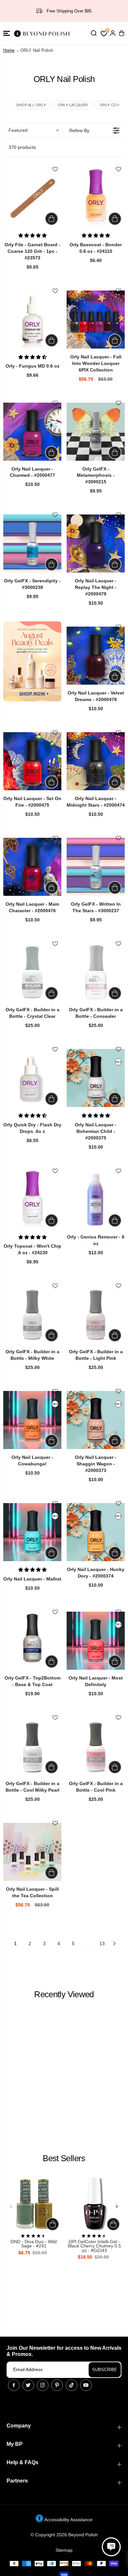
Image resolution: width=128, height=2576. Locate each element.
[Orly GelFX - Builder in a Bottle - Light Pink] (96, 1314)
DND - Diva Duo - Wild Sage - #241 (34, 2244)
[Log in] (113, 33)
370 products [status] (22, 147)
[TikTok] (72, 2385)
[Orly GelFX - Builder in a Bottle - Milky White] (32, 1314)
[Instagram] (43, 2385)
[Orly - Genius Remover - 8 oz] (96, 1200)
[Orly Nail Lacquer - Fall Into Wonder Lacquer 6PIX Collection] (96, 320)
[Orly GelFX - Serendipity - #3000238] (32, 543)
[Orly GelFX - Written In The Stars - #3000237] (96, 867)
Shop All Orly (31, 105)
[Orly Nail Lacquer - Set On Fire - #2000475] (32, 761)
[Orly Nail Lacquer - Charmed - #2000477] (32, 432)
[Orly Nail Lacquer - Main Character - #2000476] (32, 867)
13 (102, 1943)
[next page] (115, 1943)
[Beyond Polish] (43, 33)
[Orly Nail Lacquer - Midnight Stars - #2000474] (96, 761)
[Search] (94, 33)
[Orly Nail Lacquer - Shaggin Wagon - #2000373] (96, 1420)
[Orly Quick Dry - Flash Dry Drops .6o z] (32, 1078)
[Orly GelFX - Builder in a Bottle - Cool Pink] (96, 1746)
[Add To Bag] (52, 219)
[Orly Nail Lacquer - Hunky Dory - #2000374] (96, 1532)
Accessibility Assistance (68, 2520)
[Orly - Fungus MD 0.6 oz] (32, 320)
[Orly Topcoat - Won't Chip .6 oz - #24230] (32, 1200)
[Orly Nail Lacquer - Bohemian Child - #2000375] (96, 1078)
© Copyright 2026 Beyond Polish (64, 2535)
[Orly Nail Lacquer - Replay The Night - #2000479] (96, 543)
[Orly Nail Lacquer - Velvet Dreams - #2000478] (96, 656)
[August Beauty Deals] (32, 661)
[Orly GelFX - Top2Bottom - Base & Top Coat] (32, 1641)
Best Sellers (64, 2158)
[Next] (117, 2206)
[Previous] (11, 2206)
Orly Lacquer (73, 105)
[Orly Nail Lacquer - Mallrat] (32, 1532)
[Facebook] (14, 2385)
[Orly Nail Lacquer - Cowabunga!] (32, 1420)
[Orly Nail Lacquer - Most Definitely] (96, 1641)
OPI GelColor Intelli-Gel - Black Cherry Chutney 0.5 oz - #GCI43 (95, 2246)
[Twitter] (28, 2385)
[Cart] (121, 33)
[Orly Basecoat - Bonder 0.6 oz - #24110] (96, 198)
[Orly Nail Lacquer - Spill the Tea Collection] (32, 1852)
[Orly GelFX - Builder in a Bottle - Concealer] (96, 972)
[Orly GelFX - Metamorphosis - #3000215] (96, 432)
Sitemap (64, 2550)
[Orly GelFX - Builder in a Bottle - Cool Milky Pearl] (32, 1746)
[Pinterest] (57, 2385)
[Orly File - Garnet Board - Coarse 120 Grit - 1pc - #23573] (32, 198)
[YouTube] (86, 2385)
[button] (7, 33)
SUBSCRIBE (105, 2370)
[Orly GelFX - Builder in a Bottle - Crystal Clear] (32, 972)
